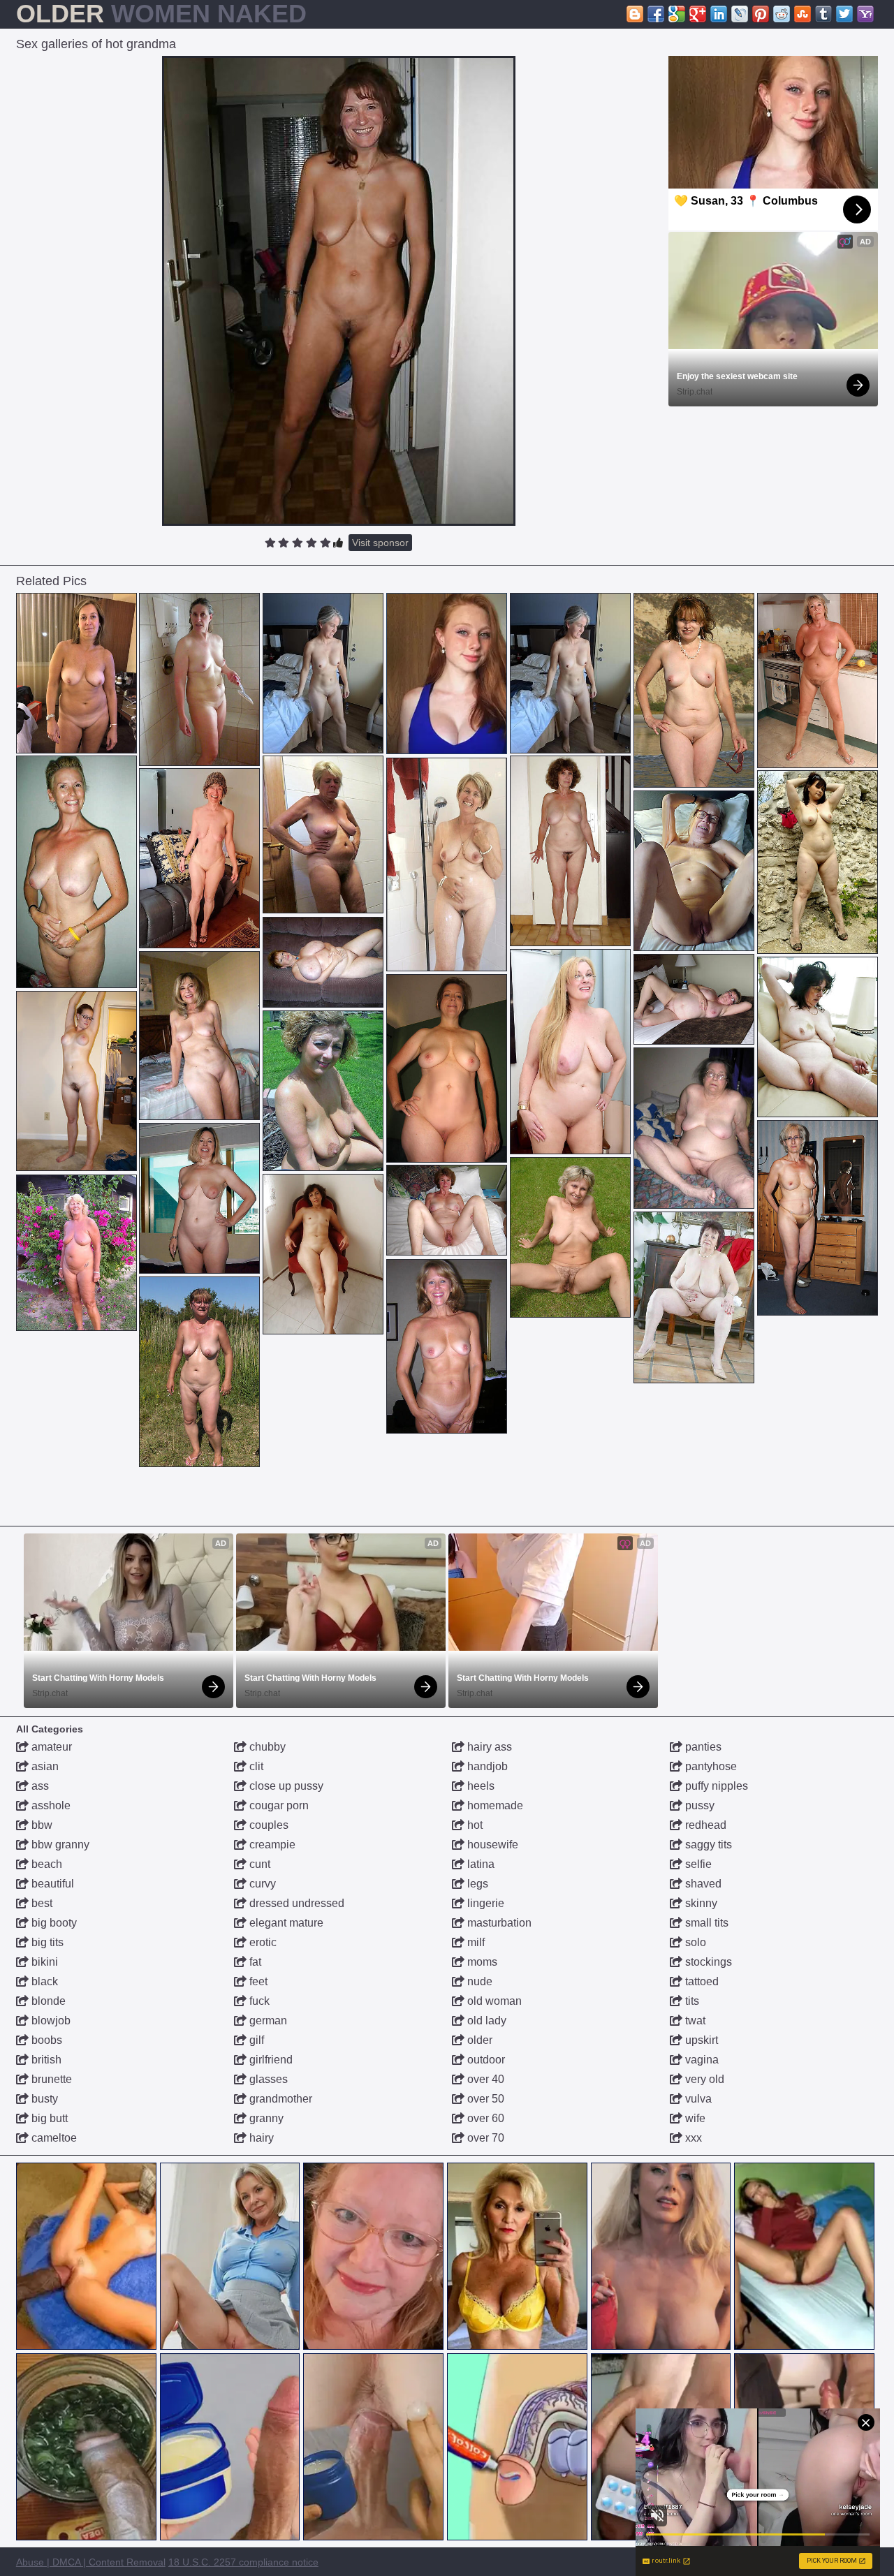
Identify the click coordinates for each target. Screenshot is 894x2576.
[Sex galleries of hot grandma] (339, 291)
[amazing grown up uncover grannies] (323, 834)
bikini (43, 1962)
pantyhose (710, 1766)
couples (268, 1825)
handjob (486, 1766)
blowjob (50, 2021)
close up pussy (285, 1786)
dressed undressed (295, 1903)
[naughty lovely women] (570, 851)
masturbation (498, 1923)
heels (479, 1786)
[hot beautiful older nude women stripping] (199, 1372)
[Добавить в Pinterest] (761, 14)
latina (479, 1864)
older (478, 2040)
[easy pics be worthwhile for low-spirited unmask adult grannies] (76, 872)
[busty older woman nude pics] (76, 1081)
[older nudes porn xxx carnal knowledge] (447, 864)
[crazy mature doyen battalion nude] (447, 1068)
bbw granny (59, 1845)
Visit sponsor (380, 543)
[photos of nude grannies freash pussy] (694, 1128)
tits (691, 2001)
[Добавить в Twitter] (844, 14)
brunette (50, 2079)
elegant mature (285, 1923)
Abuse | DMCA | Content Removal (91, 2562)
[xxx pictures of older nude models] (323, 1254)
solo (694, 1942)
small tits (705, 1923)
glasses (267, 2079)
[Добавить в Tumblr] (823, 14)
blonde (47, 2001)
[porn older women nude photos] (76, 673)
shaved (702, 1884)
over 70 (484, 2138)
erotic (262, 1942)
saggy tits (707, 1845)
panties (702, 1747)
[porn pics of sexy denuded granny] (76, 1253)
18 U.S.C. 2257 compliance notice (243, 2562)
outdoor (485, 2060)
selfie (697, 1864)
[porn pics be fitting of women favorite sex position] (570, 1237)
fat (254, 1962)
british (45, 2060)
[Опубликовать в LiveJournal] (740, 14)
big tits (46, 1942)
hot (474, 1825)
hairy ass (488, 1747)
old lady (485, 2021)
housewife (491, 1845)
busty (43, 2099)
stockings (707, 1962)
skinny (700, 1903)
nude (478, 1981)
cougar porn (278, 1805)
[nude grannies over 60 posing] (323, 962)
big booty (53, 1923)
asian (44, 1766)
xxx (692, 2138)
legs (476, 1884)
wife (694, 2118)
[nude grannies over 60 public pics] (199, 679)
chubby (266, 1747)
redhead (704, 1825)
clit (255, 1766)
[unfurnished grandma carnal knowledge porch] (199, 1198)
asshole (50, 1805)
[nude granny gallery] (818, 1037)
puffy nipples (715, 1786)
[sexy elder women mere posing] (447, 1210)
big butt (48, 2118)
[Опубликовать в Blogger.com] (635, 14)
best (41, 1903)
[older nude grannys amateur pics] (323, 673)
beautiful (51, 1884)
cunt (258, 1864)
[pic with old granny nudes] (570, 1052)
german (267, 2021)
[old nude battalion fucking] (694, 690)
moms (481, 1962)
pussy (698, 1805)
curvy (261, 1884)
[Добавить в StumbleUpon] (803, 14)
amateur (50, 1747)
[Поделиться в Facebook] (656, 14)
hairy (260, 2138)
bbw (41, 1825)
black (43, 1981)
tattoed (701, 1981)
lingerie (484, 1903)
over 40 (484, 2079)
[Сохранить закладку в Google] (677, 14)
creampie (271, 1845)
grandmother (279, 2099)
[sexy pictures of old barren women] (818, 680)
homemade (494, 1805)
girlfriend (270, 2060)
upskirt (700, 2040)
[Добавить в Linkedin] (719, 14)
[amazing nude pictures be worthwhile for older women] (199, 1036)
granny (265, 2118)
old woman (493, 2001)
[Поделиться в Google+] (698, 14)
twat (694, 2021)
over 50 (484, 2099)
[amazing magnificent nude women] (447, 1346)
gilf (255, 2040)
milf (475, 1942)
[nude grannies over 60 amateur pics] (694, 1297)
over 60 (484, 2118)
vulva (697, 2099)
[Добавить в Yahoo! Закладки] (865, 14)
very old (703, 2079)
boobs (45, 2040)
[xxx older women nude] (323, 1091)
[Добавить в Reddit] (782, 14)
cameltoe (53, 2138)
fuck (258, 2001)
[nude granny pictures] (694, 999)
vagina (701, 2060)
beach (45, 1864)
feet (257, 1981)
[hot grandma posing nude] (818, 862)
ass (39, 1786)
